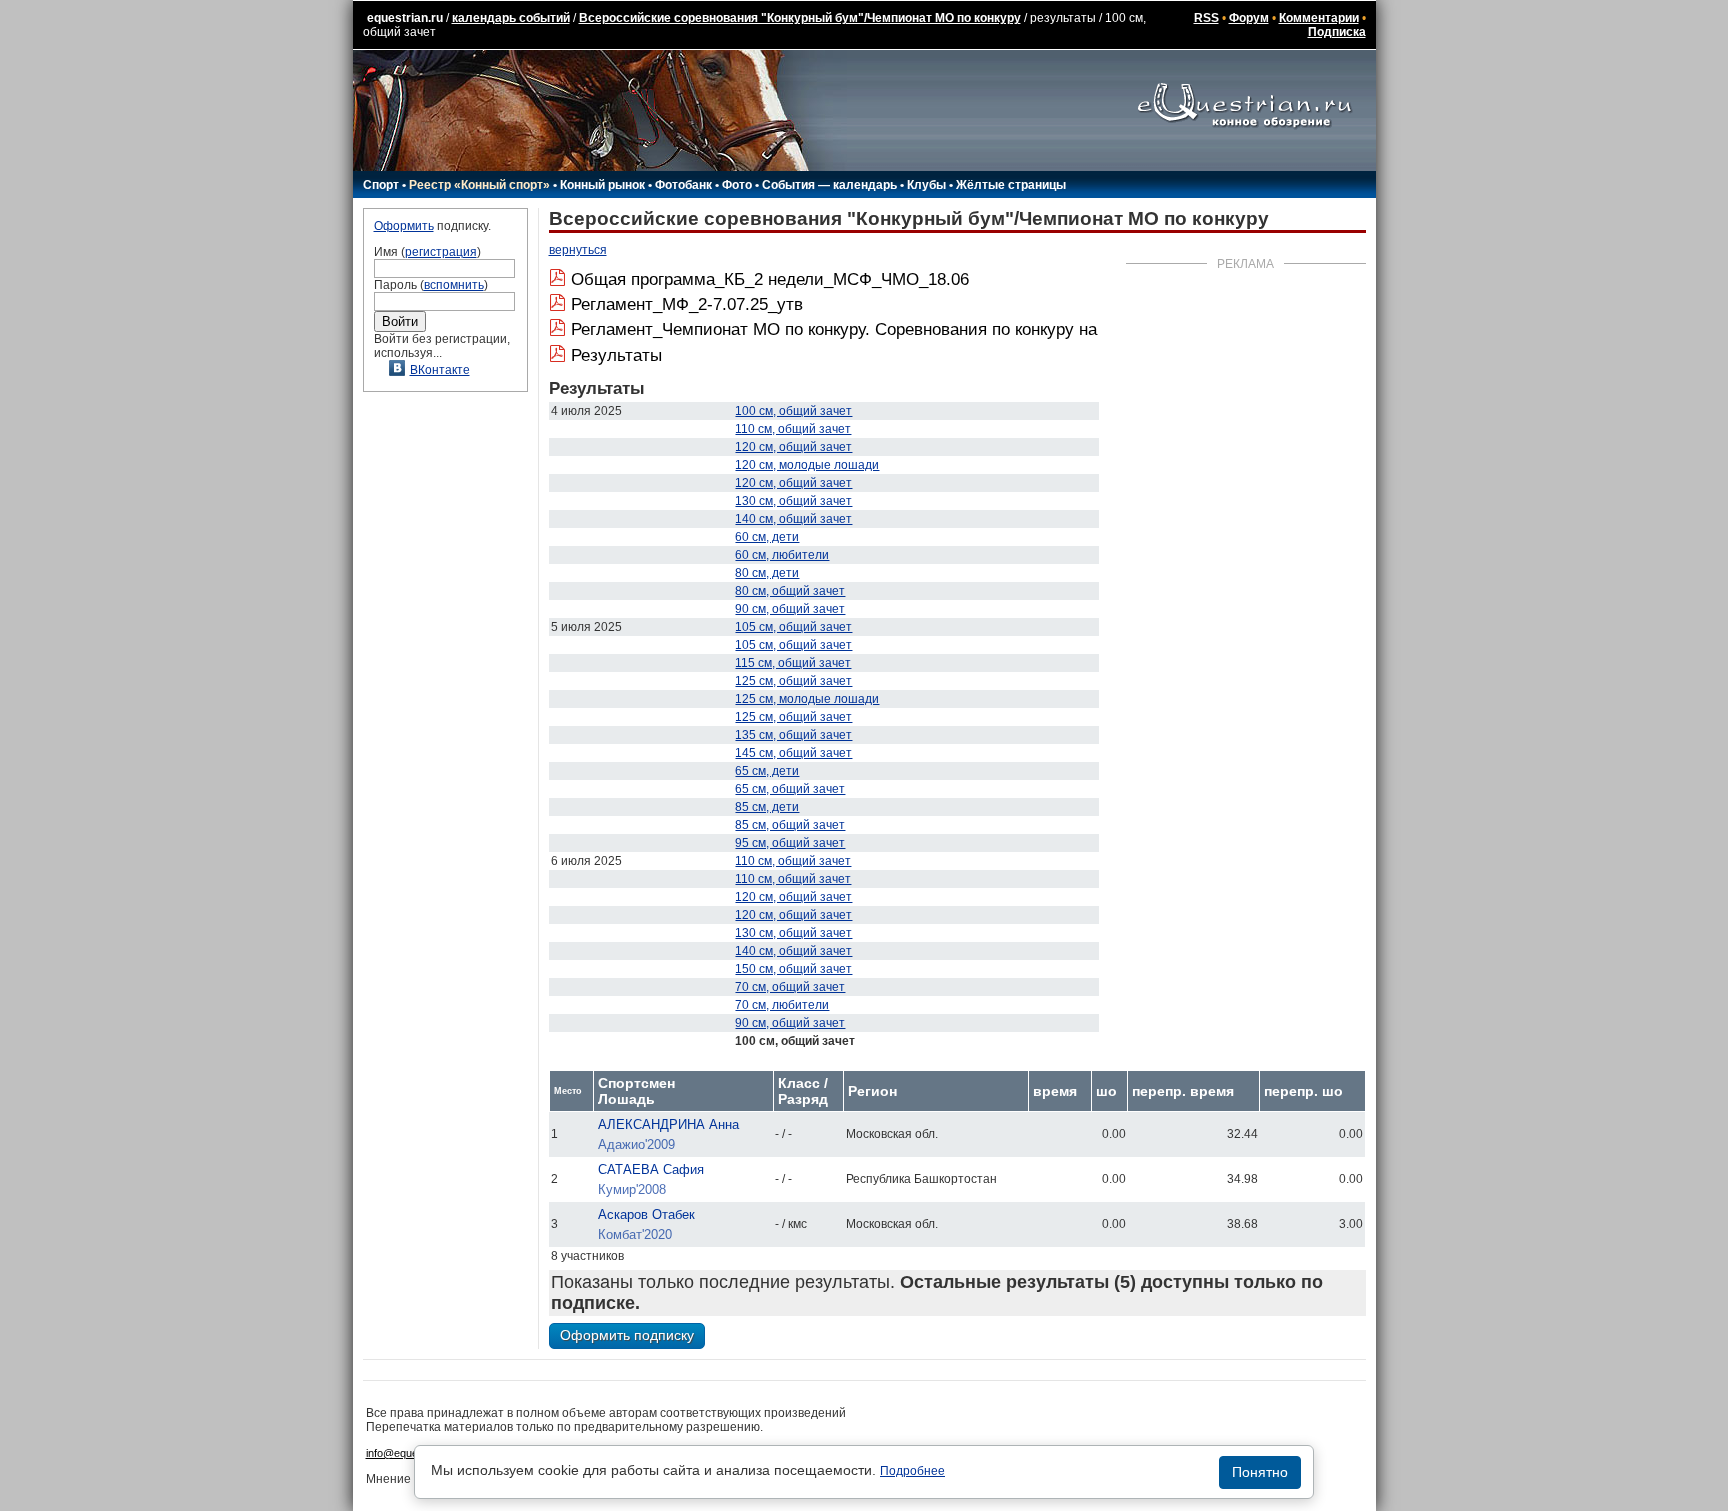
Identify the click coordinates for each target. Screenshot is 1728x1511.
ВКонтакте (440, 370)
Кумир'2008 (632, 1189)
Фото (737, 185)
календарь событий (511, 18)
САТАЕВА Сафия (651, 1169)
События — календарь (829, 185)
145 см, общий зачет (793, 753)
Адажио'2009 (636, 1144)
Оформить (404, 226)
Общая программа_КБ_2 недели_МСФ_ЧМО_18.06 (770, 279)
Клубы (926, 185)
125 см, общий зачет (793, 681)
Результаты (616, 355)
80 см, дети (767, 573)
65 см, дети (767, 771)
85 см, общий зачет (790, 825)
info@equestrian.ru (412, 1453)
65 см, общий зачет (790, 789)
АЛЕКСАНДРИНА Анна (668, 1124)
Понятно (1260, 1472)
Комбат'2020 (635, 1234)
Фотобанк (683, 185)
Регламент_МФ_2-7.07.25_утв (687, 304)
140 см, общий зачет (793, 519)
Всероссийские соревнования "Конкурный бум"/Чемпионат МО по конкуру (800, 18)
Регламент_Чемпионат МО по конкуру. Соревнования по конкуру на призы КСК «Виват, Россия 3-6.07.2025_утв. (1008, 329)
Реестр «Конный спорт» (479, 185)
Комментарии (1319, 18)
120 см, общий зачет (793, 447)
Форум (1249, 18)
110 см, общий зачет (793, 429)
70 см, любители (782, 1005)
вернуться (578, 250)
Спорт (381, 185)
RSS (1206, 18)
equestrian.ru (405, 18)
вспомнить (454, 285)
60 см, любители (782, 555)
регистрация (441, 252)
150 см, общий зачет (793, 969)
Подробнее (912, 1471)
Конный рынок (602, 185)
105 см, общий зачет (793, 627)
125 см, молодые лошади (807, 699)
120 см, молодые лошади (807, 465)
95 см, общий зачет (790, 843)
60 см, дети (767, 537)
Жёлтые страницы (1011, 185)
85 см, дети (767, 807)
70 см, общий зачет (790, 987)
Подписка (1337, 32)
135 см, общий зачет (793, 735)
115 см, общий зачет (793, 663)
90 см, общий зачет (790, 609)
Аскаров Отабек (646, 1214)
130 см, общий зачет (793, 501)
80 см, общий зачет (790, 591)
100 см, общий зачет (793, 411)
